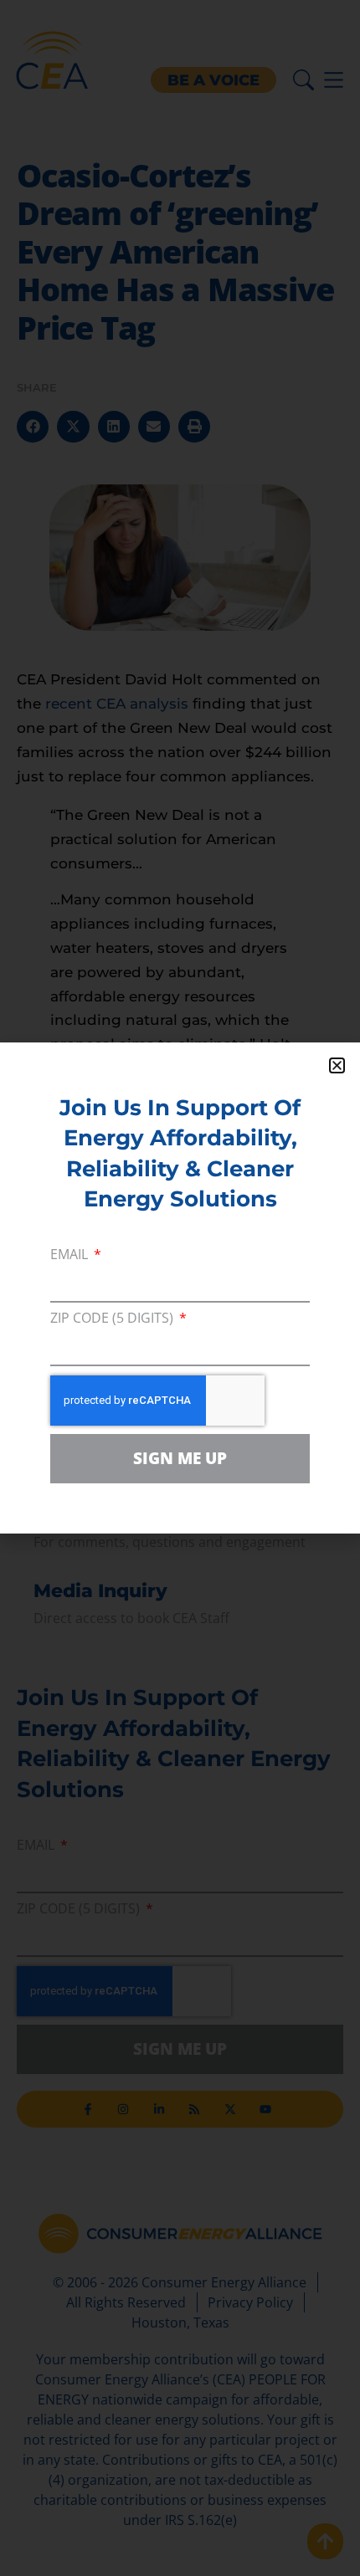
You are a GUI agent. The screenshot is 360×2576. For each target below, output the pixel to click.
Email (71, 1255)
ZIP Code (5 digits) (113, 1319)
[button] (337, 1065)
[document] (180, 1288)
